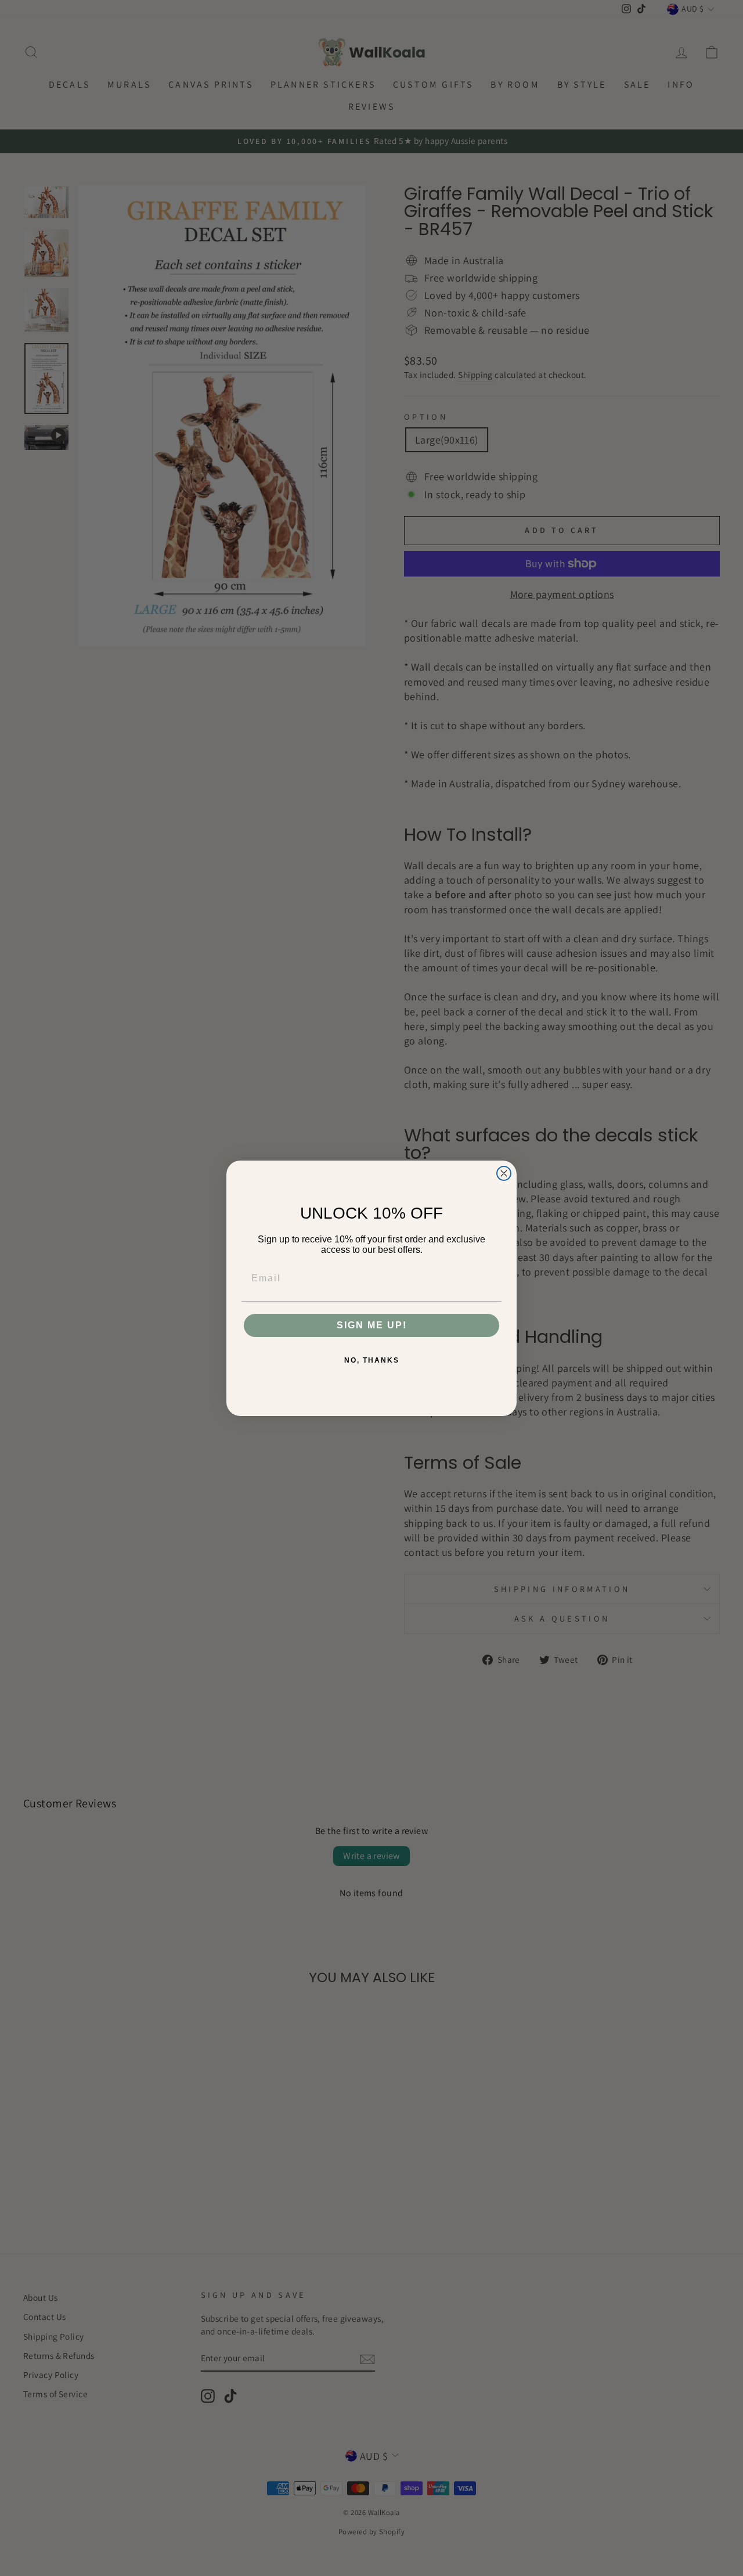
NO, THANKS (372, 1360)
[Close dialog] (504, 1173)
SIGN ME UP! (372, 1325)
